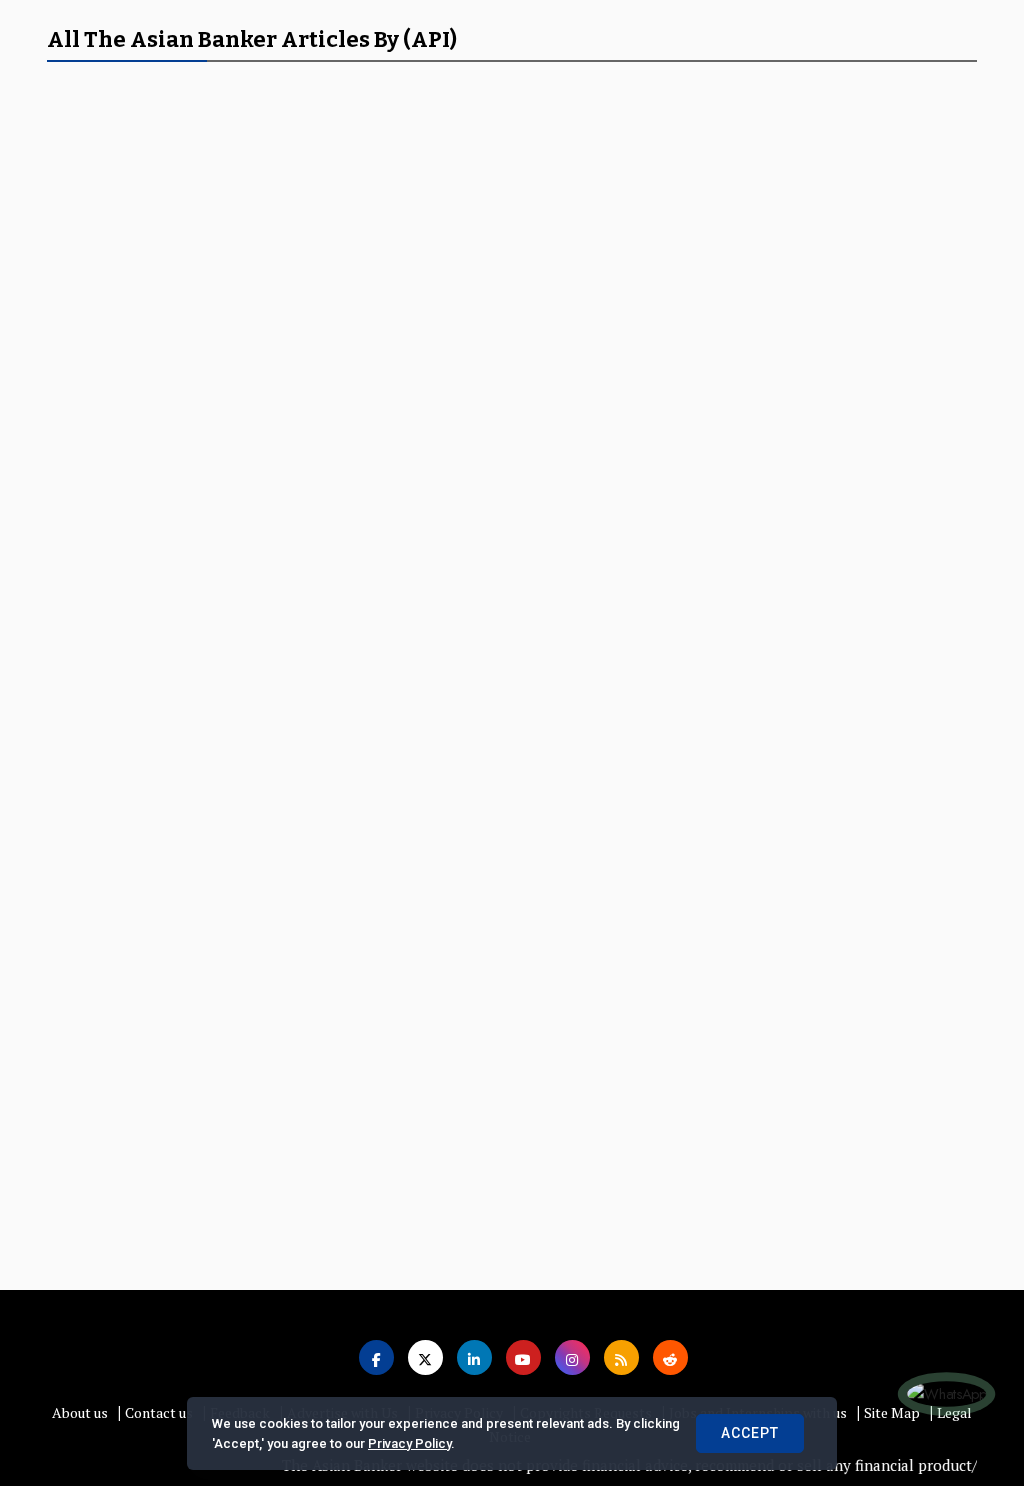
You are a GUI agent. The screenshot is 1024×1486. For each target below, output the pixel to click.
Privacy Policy (409, 1443)
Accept (750, 1433)
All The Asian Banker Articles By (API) (252, 39)
